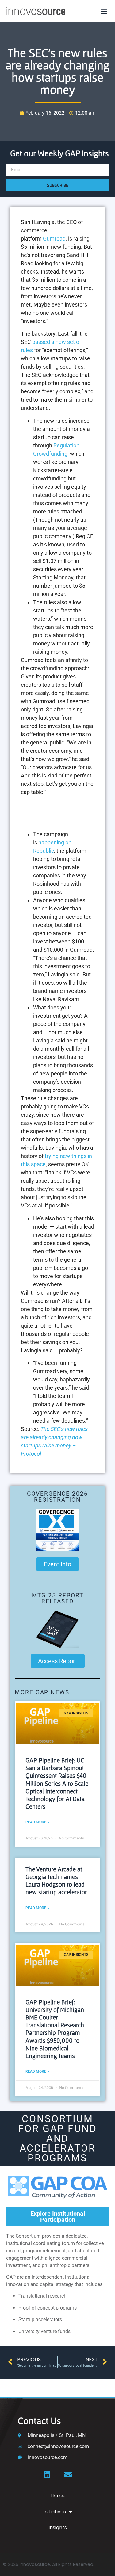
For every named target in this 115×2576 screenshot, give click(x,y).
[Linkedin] (47, 2475)
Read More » (37, 1822)
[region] (57, 814)
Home (57, 2496)
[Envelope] (68, 2475)
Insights (58, 2528)
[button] (104, 11)
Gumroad (54, 239)
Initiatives (55, 2512)
